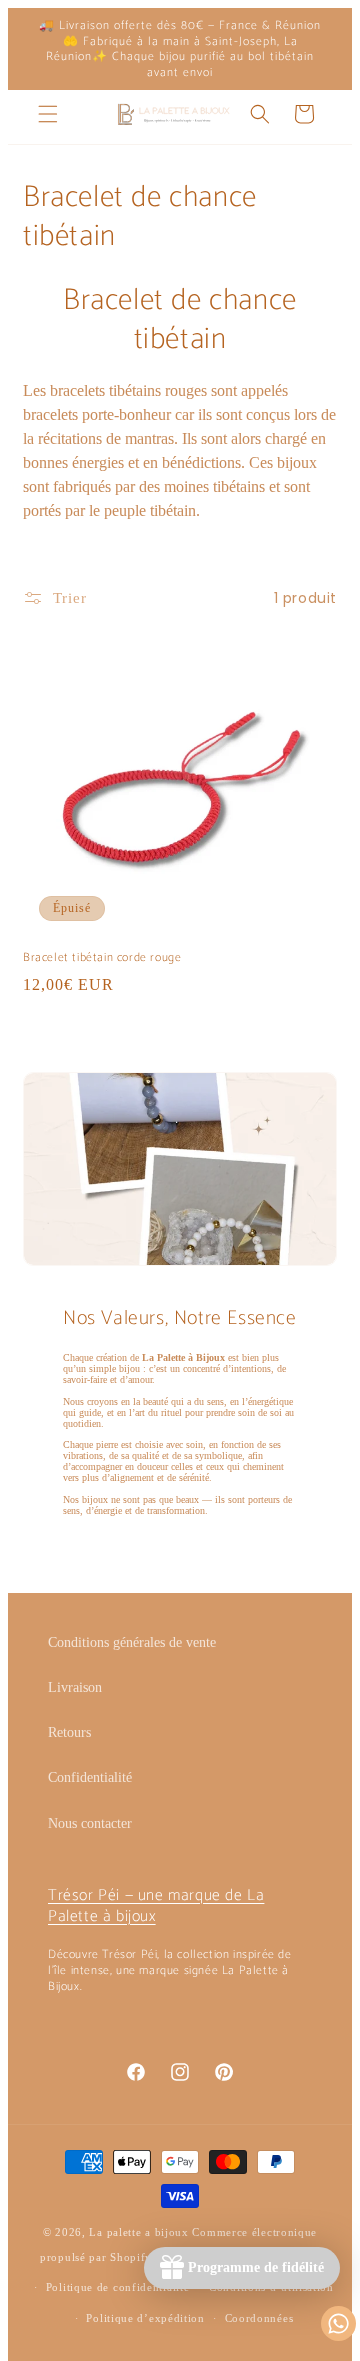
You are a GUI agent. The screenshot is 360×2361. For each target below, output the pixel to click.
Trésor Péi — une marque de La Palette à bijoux (156, 1906)
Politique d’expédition (145, 2318)
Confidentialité (90, 1777)
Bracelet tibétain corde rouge (102, 958)
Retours (69, 1732)
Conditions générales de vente (132, 1642)
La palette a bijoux (138, 2232)
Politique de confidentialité (118, 2287)
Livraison (75, 1687)
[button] (48, 114)
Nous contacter (90, 1823)
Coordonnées (259, 2318)
